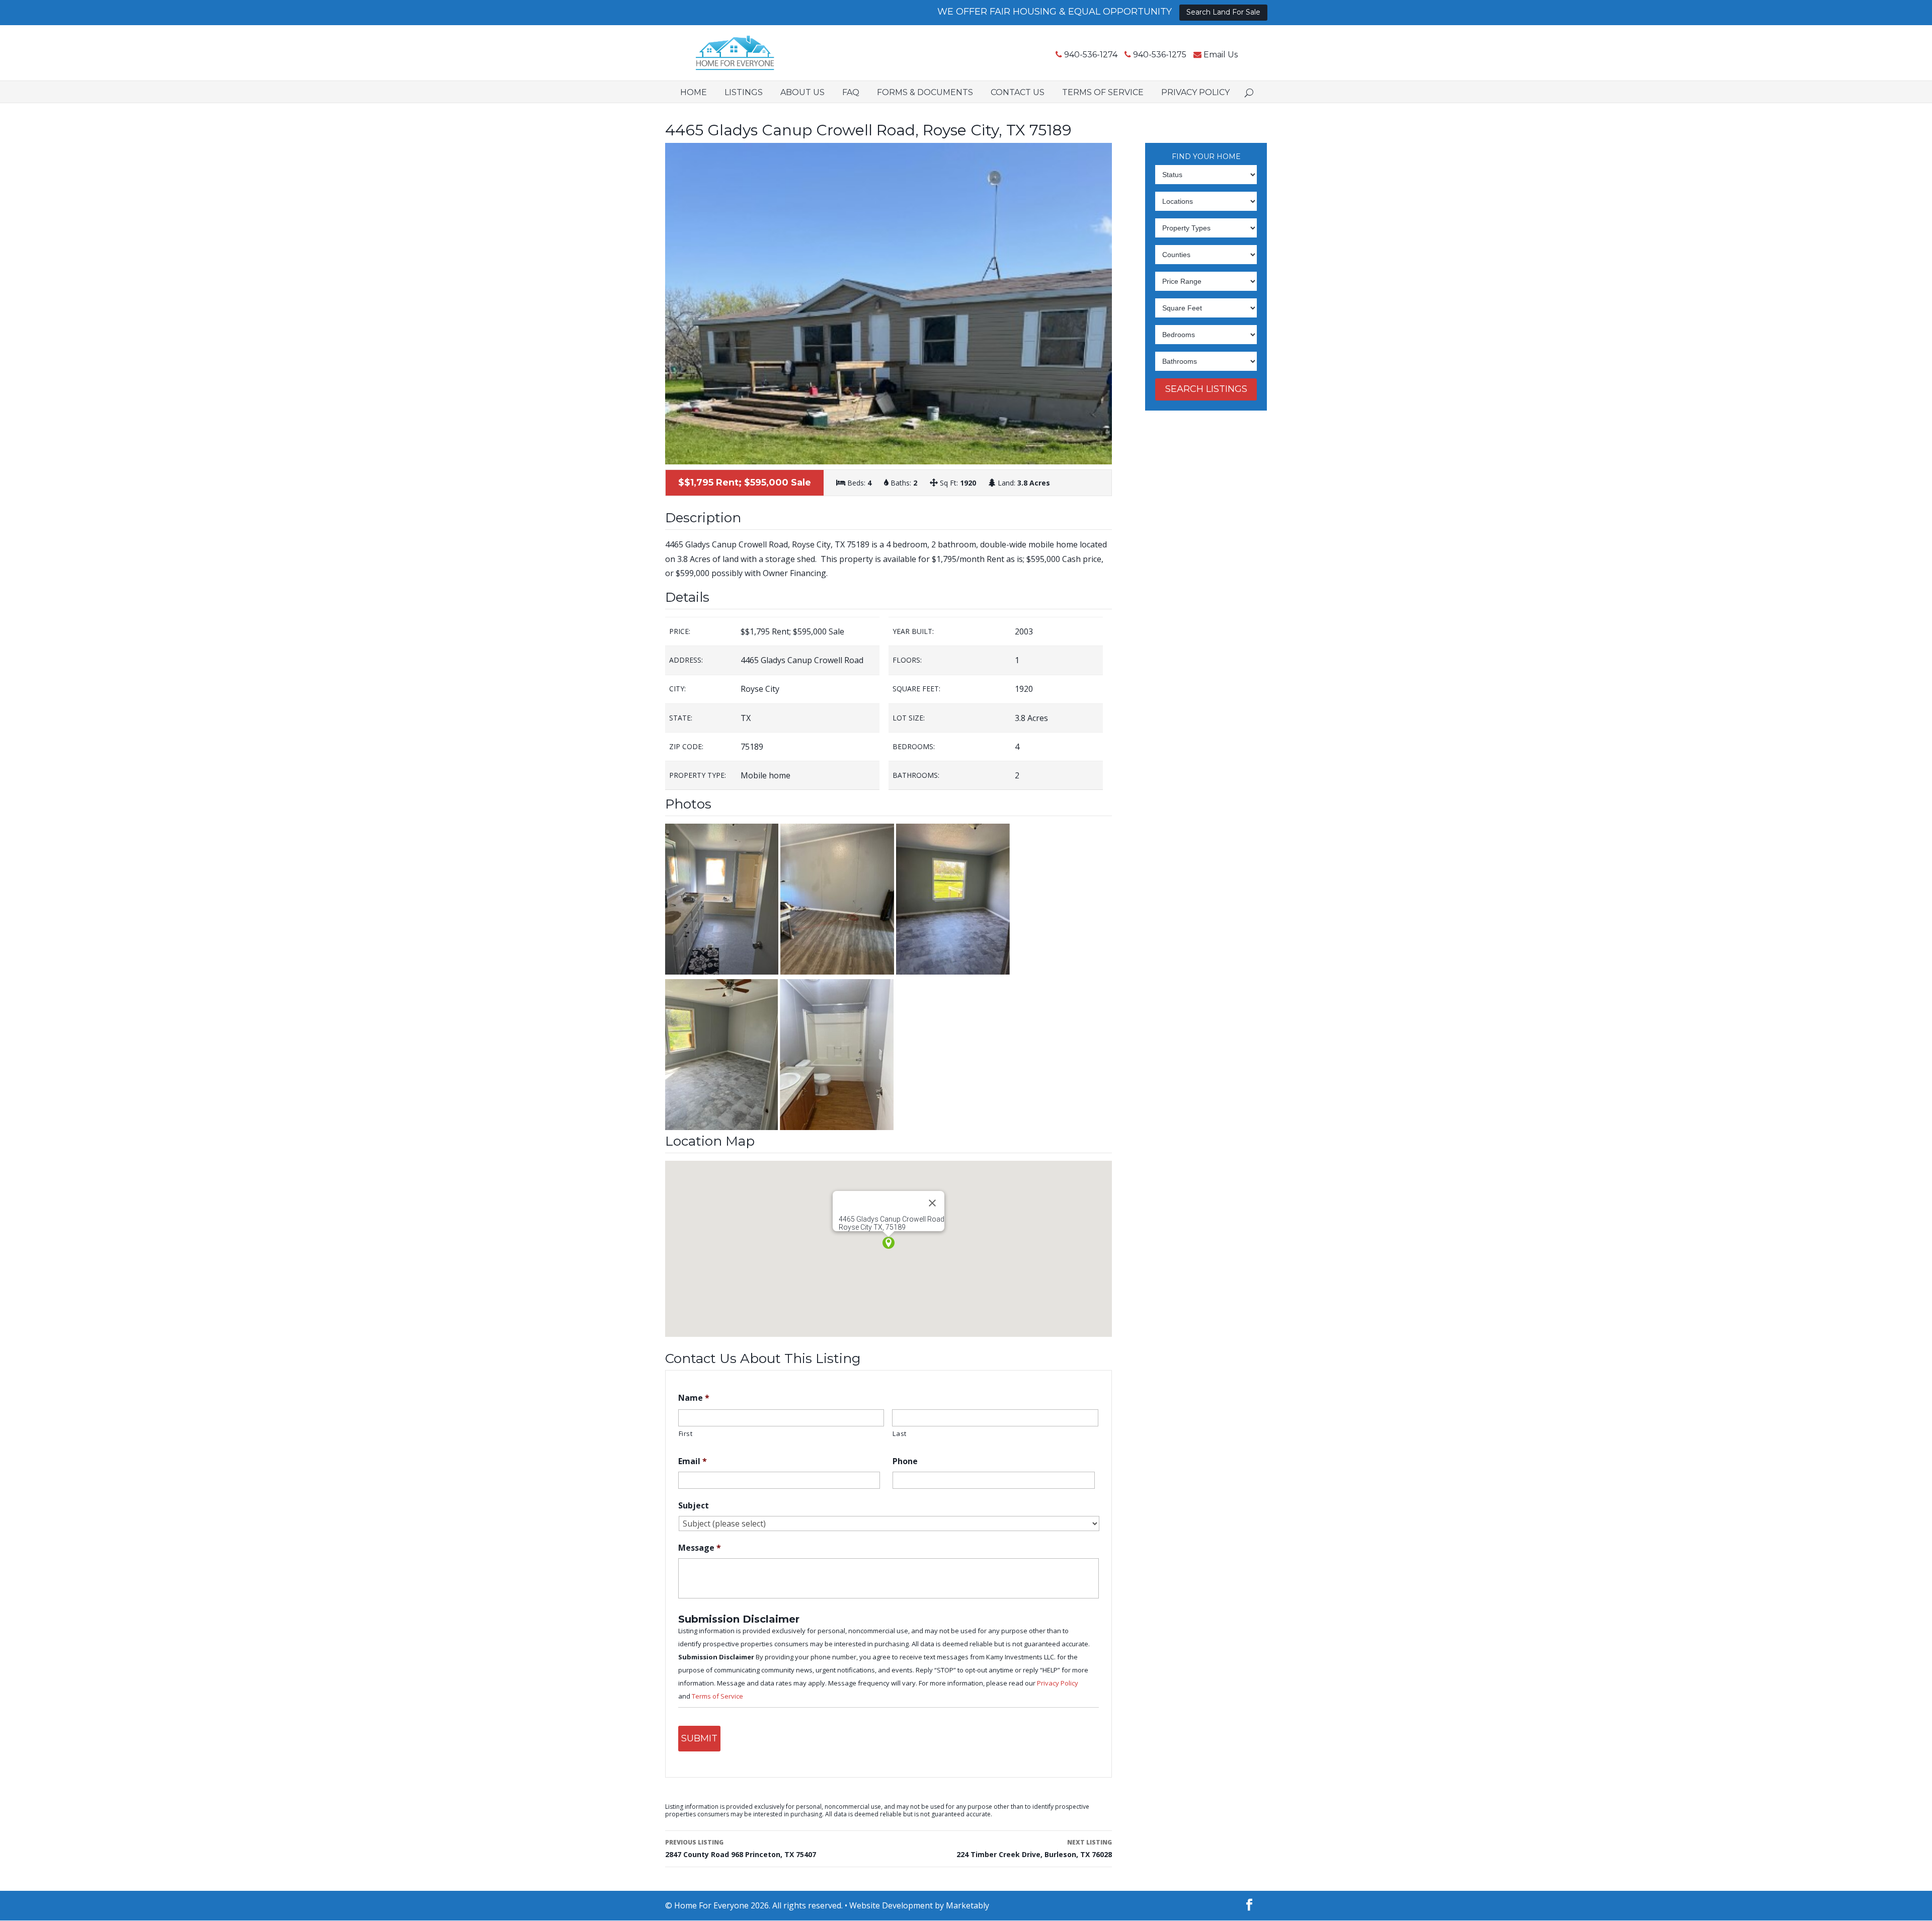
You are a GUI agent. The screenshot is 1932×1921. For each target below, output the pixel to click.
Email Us (1221, 55)
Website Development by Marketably (919, 1905)
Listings (744, 92)
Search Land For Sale (1223, 12)
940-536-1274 (1091, 55)
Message (700, 1548)
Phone (905, 1461)
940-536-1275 (1160, 55)
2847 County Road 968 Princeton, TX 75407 (741, 1849)
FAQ (851, 92)
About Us (802, 92)
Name (694, 1398)
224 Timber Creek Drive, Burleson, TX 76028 (1034, 1849)
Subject (694, 1506)
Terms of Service (1103, 92)
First (686, 1433)
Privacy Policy (1195, 92)
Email (693, 1461)
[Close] (932, 1203)
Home (694, 92)
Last (900, 1433)
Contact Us (1018, 92)
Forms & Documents (925, 92)
